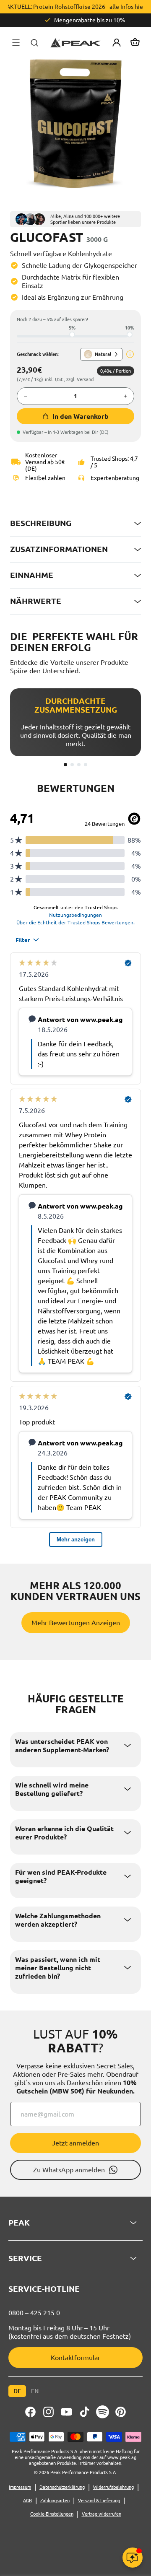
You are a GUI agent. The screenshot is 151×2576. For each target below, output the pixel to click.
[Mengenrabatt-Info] (130, 354)
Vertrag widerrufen (102, 2514)
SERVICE (25, 2258)
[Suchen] (34, 43)
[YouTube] (66, 2412)
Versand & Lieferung (99, 2501)
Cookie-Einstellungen (52, 2514)
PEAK (19, 2223)
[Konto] (117, 43)
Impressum (20, 2487)
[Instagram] (48, 2412)
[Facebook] (30, 2412)
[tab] (65, 765)
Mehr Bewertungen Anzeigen (76, 1623)
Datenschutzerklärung (62, 2487)
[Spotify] (103, 2412)
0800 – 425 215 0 (34, 2313)
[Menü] (16, 43)
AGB (27, 2501)
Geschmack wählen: (38, 354)
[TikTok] (85, 2412)
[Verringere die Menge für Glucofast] (26, 396)
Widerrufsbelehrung (113, 2487)
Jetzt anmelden (75, 2143)
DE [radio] (17, 2391)
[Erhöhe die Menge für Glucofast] (125, 396)
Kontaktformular (75, 2358)
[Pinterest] (121, 2412)
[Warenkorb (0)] (135, 43)
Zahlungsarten (55, 2501)
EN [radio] (35, 2391)
